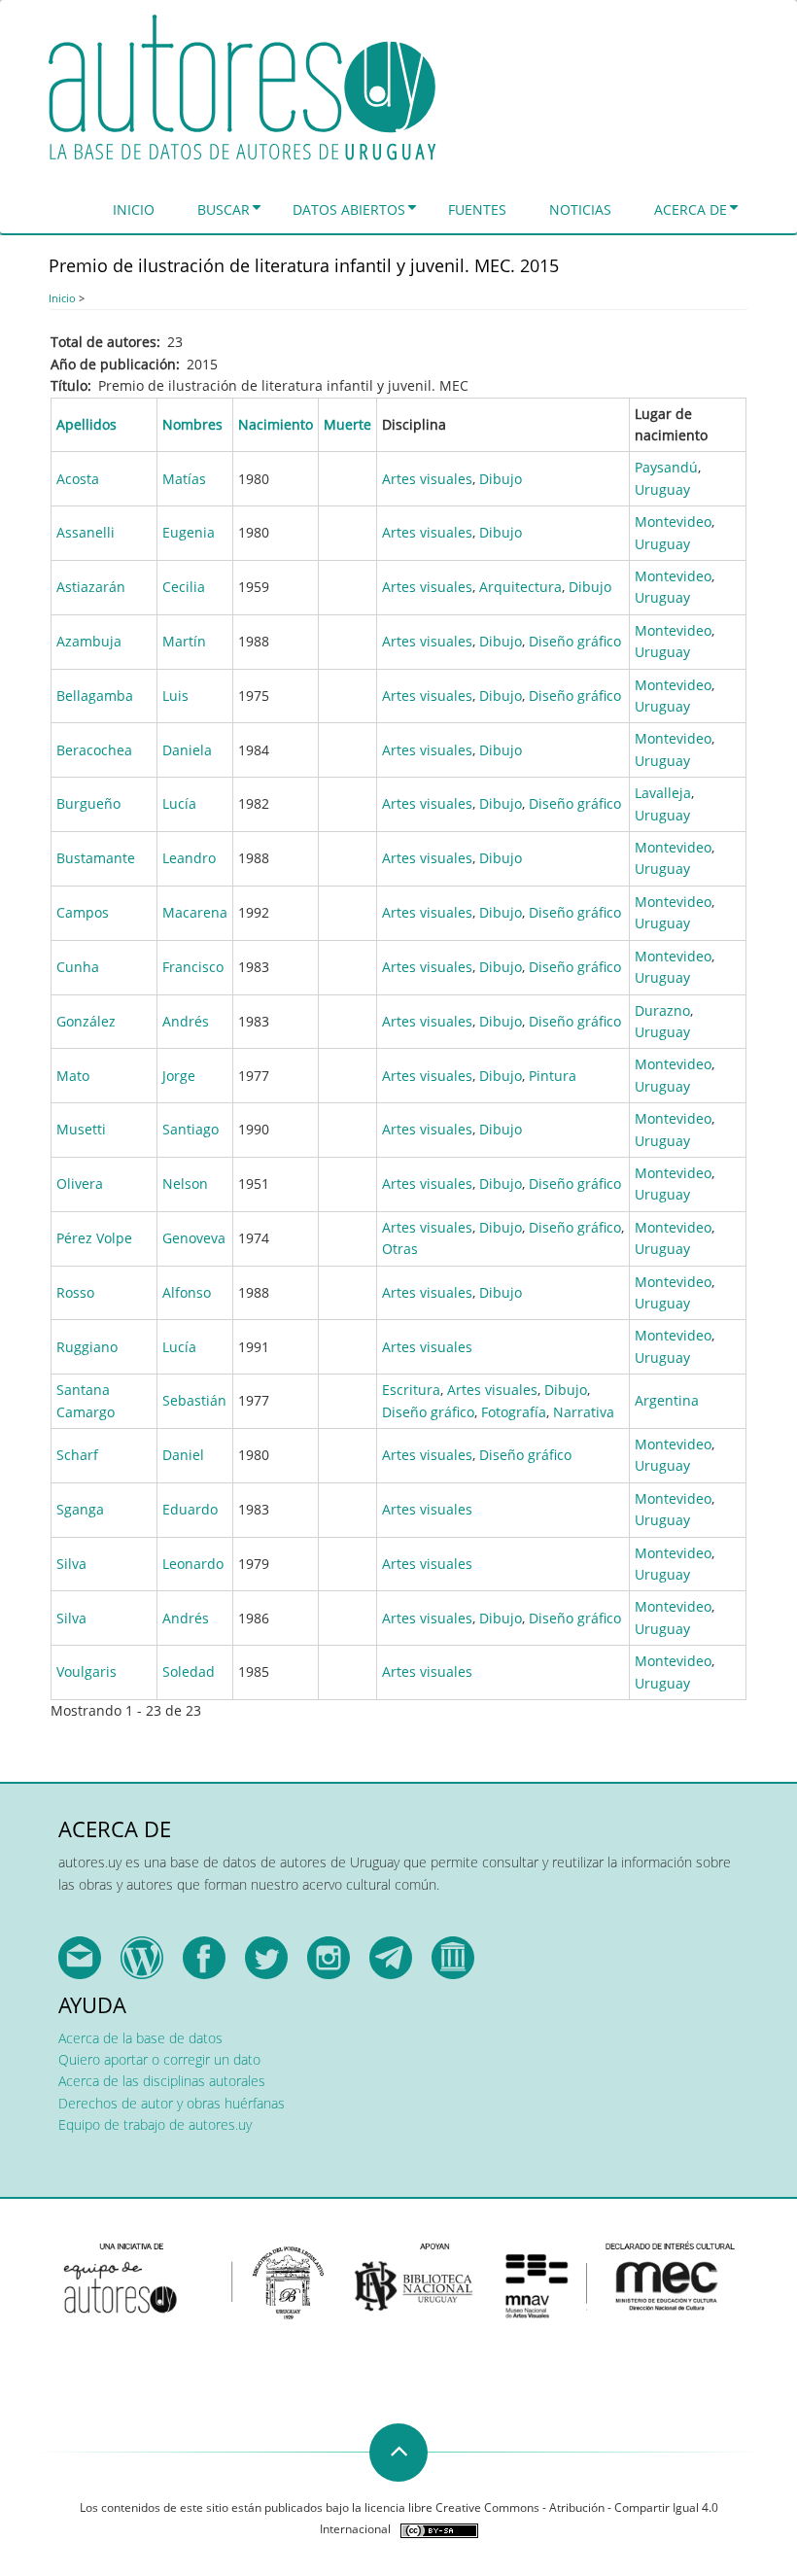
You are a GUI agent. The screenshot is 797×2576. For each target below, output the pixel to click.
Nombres (192, 424)
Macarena (195, 912)
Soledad (189, 1671)
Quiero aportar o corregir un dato (159, 2059)
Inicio (134, 209)
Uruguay (662, 489)
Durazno (662, 1010)
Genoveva (194, 1238)
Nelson (185, 1184)
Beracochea (94, 750)
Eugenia (189, 532)
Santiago (191, 1129)
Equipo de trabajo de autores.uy (155, 2124)
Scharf (77, 1455)
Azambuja (89, 641)
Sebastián (194, 1400)
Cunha (78, 967)
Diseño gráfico (575, 641)
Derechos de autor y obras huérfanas (172, 2103)
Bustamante (96, 858)
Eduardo (190, 1509)
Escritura (411, 1390)
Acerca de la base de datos (140, 2038)
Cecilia (184, 587)
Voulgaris (87, 1671)
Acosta (78, 479)
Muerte (347, 424)
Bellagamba (95, 696)
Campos (83, 912)
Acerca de (691, 209)
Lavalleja (663, 793)
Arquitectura (520, 587)
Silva (71, 1564)
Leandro (189, 858)
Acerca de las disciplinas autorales (162, 2081)
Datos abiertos (349, 209)
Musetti (81, 1129)
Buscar (224, 209)
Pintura (553, 1076)
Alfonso (187, 1292)
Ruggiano (87, 1347)
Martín (184, 641)
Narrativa (584, 1412)
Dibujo (501, 479)
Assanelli (86, 532)
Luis (175, 696)
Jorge (179, 1076)
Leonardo (193, 1564)
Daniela (187, 750)
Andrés (186, 1021)
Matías (184, 479)
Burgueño (88, 803)
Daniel (183, 1455)
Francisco (193, 967)
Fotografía (514, 1412)
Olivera (80, 1184)
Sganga (80, 1509)
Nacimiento (276, 424)
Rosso (75, 1292)
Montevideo (673, 522)
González (86, 1021)
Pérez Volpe (94, 1238)
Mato (73, 1076)
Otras (400, 1249)
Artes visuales (427, 479)
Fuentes (477, 209)
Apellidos (87, 424)
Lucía (179, 803)
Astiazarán (91, 587)
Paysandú (666, 467)
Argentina (667, 1400)
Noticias (580, 209)
